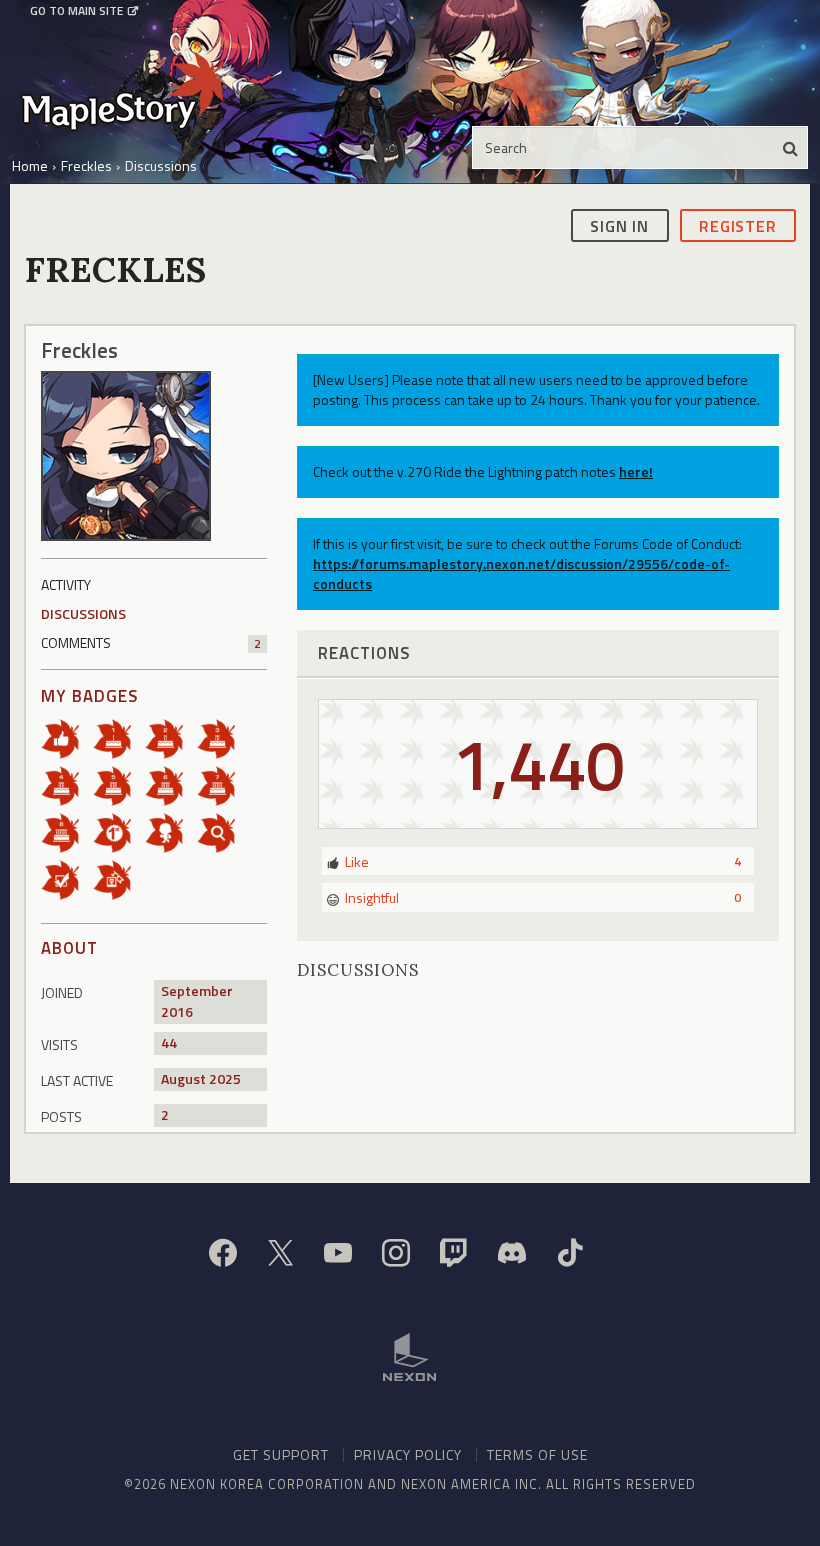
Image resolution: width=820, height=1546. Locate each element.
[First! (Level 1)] (119, 831)
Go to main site (76, 11)
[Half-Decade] (119, 784)
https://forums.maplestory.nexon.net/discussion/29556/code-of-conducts (521, 573)
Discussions (83, 613)
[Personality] (171, 831)
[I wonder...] (223, 831)
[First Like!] (67, 737)
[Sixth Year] (171, 784)
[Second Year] (171, 737)
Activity (66, 584)
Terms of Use (537, 1454)
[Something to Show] (119, 878)
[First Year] (119, 737)
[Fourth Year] (67, 784)
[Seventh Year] (223, 784)
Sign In (619, 226)
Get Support (281, 1454)
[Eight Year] (67, 831)
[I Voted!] (67, 878)
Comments (151, 642)
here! (636, 471)
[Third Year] (223, 737)
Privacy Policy (408, 1454)
